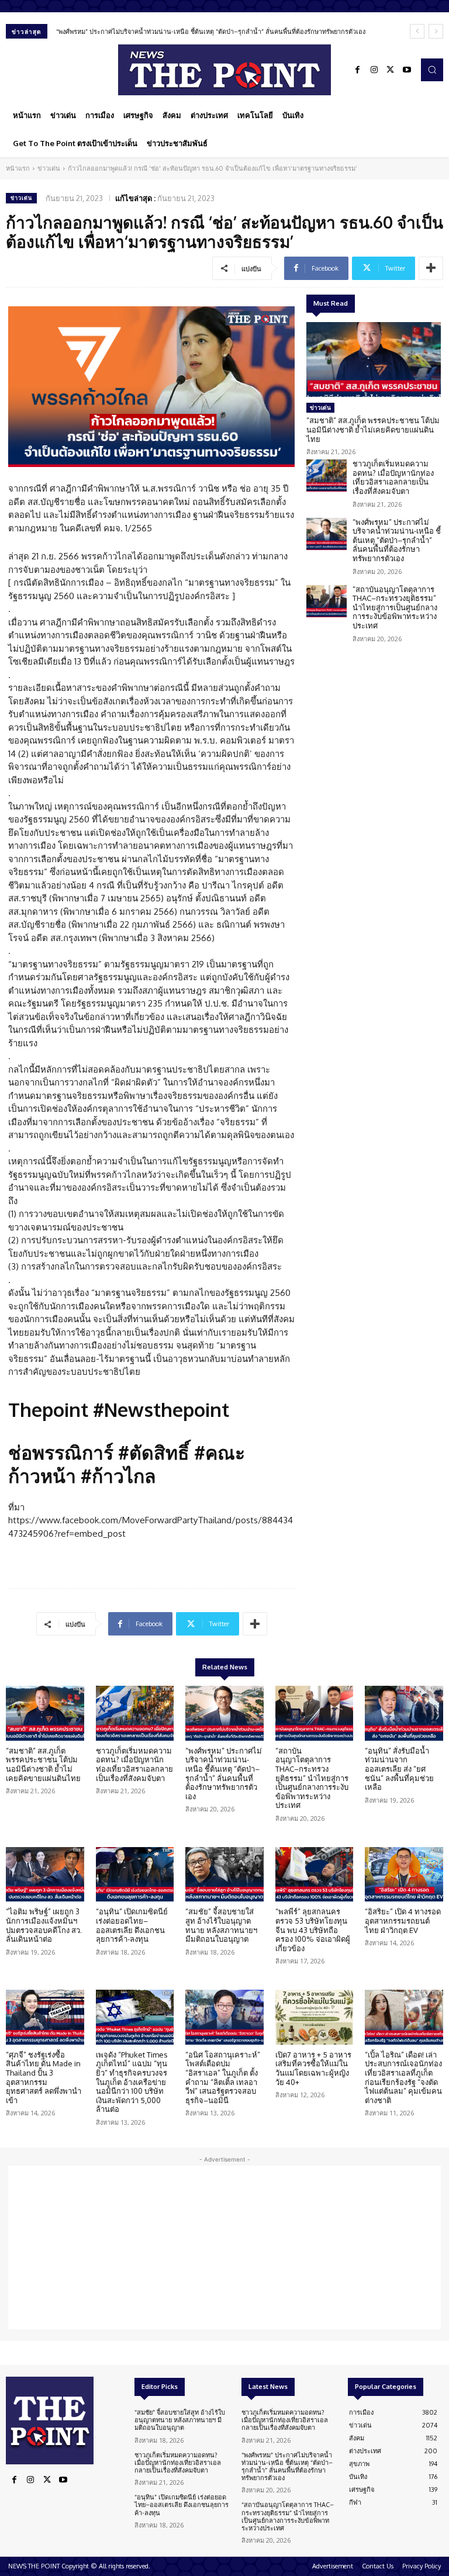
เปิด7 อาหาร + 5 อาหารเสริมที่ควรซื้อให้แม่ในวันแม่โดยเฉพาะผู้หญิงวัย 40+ (313, 2068)
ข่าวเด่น (49, 168)
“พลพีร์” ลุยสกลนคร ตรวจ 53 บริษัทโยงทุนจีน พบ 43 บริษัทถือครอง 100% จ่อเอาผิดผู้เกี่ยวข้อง (313, 1930)
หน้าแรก (18, 168)
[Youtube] (407, 70)
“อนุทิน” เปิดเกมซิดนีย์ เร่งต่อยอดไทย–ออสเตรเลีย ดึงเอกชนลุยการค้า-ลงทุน (132, 1925)
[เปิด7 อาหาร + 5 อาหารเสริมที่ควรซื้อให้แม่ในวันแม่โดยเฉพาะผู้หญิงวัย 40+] (315, 2017)
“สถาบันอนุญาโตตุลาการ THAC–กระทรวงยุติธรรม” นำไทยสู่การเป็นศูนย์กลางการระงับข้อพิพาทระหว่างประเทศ (395, 607)
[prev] (417, 31)
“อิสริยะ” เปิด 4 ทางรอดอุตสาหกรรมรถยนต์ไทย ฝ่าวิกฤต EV (403, 1920)
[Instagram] (374, 70)
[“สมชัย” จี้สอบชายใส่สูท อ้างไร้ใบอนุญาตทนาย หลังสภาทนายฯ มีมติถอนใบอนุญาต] (224, 1875)
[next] (436, 31)
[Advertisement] (224, 2247)
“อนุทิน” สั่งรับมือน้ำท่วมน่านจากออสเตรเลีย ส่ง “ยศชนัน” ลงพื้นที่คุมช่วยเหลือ (399, 1769)
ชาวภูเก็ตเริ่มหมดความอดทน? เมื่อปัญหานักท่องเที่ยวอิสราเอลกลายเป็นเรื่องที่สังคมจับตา (393, 477)
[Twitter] (391, 70)
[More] (431, 268)
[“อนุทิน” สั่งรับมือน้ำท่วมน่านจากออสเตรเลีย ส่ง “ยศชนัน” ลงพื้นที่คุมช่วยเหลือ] (404, 1713)
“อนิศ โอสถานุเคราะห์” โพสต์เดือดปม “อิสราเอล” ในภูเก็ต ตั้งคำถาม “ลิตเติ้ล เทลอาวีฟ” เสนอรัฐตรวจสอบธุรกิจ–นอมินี (223, 2077)
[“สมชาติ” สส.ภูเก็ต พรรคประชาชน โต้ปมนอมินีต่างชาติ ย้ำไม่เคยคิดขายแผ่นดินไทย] (374, 360)
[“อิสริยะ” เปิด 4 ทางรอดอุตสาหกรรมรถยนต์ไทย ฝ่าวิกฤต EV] (404, 1875)
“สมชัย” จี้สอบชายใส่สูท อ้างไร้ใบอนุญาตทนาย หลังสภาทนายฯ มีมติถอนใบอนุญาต (221, 1925)
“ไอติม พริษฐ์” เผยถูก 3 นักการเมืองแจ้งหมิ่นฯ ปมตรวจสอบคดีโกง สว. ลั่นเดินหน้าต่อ (44, 1925)
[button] (432, 70)
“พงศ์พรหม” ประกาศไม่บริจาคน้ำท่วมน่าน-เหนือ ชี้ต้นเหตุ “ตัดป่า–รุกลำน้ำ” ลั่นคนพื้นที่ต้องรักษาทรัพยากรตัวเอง (211, 32)
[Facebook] (358, 70)
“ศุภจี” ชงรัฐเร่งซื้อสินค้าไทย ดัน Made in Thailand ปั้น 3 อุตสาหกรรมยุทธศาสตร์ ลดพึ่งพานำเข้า (44, 2077)
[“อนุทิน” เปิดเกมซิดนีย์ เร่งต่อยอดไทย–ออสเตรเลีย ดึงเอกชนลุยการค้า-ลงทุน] (135, 1875)
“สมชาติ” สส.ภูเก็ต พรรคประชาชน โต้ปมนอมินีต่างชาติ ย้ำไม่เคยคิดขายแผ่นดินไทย (373, 429)
